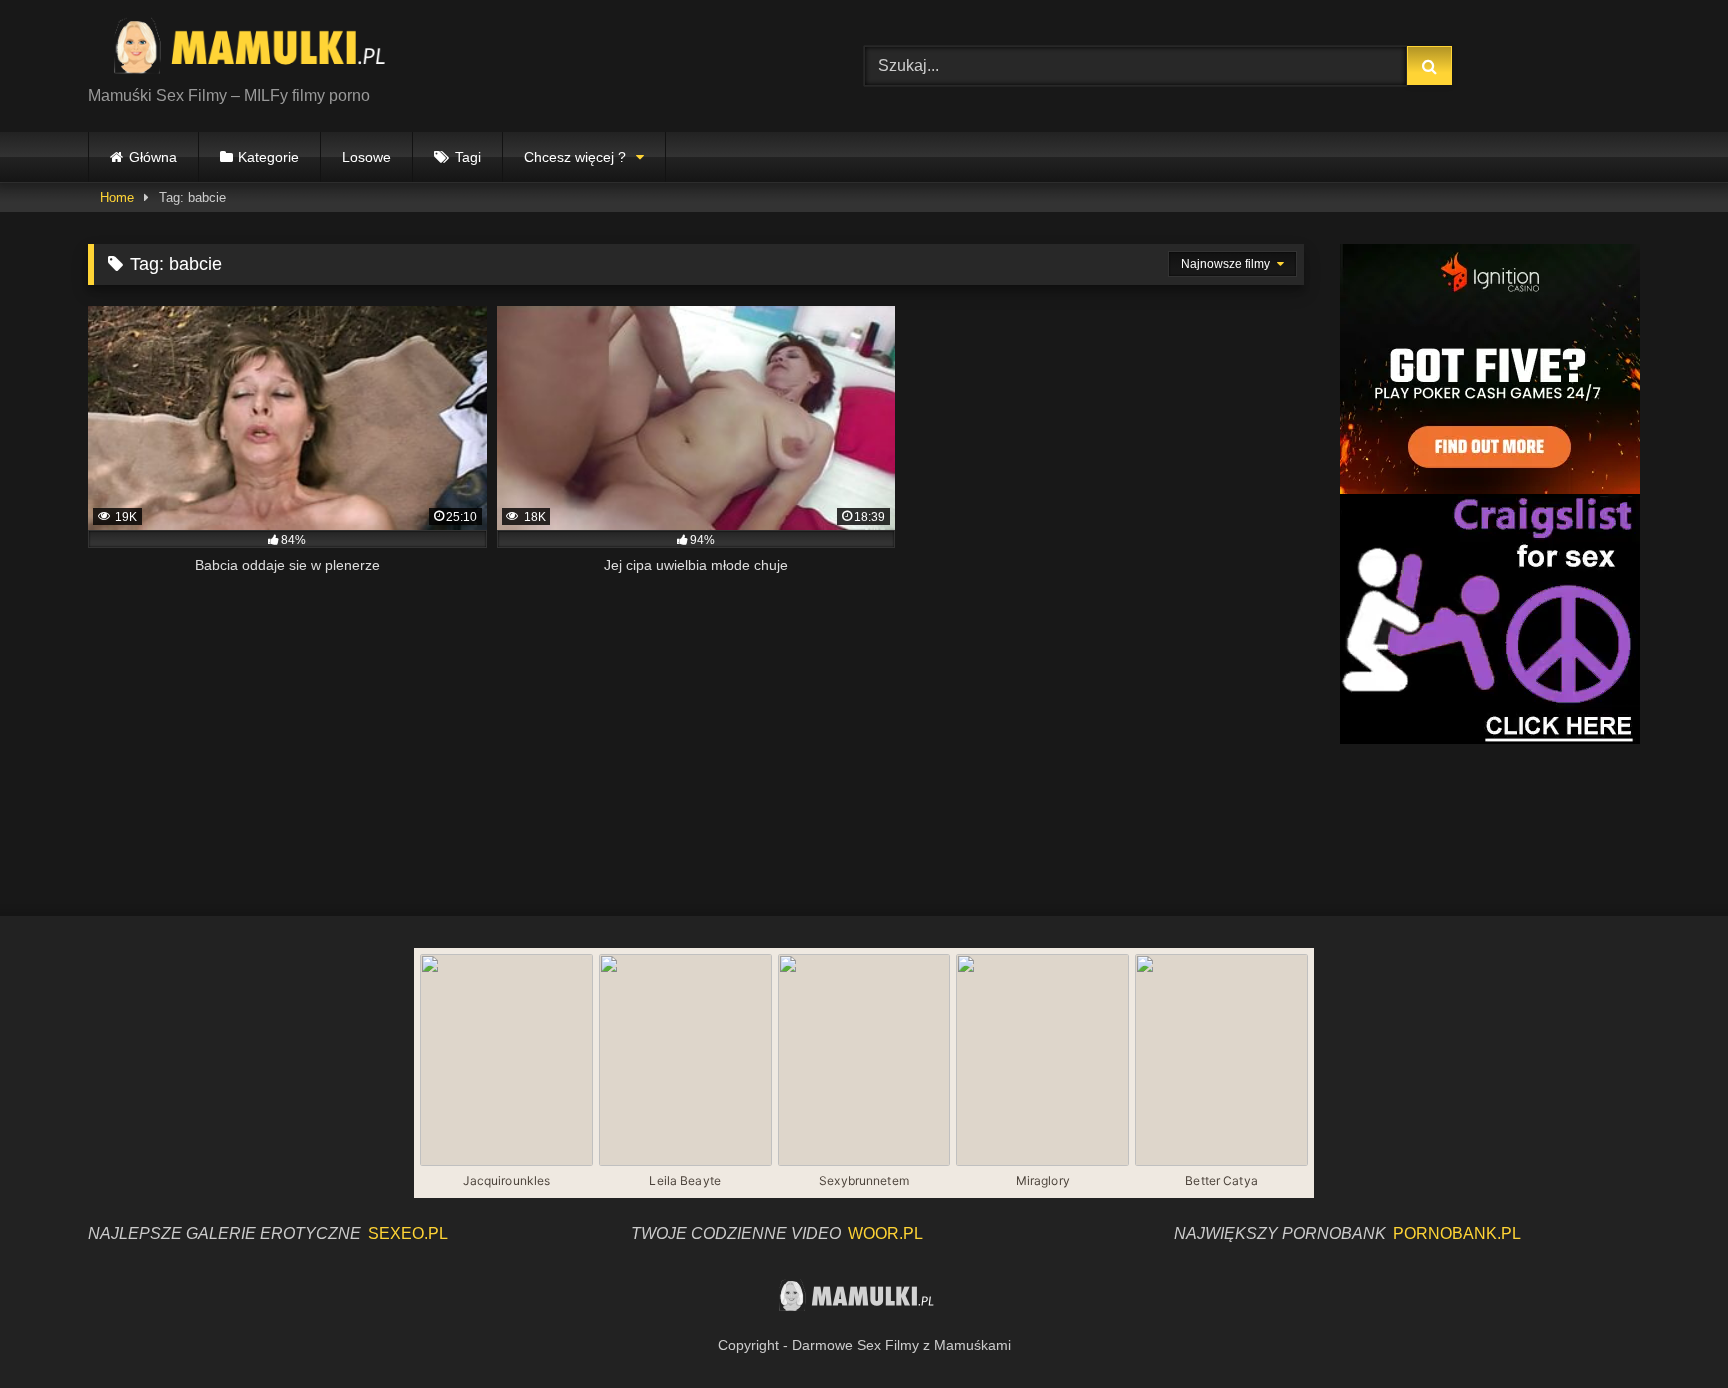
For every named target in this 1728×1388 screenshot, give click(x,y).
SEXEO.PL (408, 1233)
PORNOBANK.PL (1457, 1233)
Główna (153, 157)
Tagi (468, 157)
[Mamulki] (263, 50)
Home (117, 197)
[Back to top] (1666, 1328)
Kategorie (268, 157)
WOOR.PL (885, 1233)
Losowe (366, 157)
